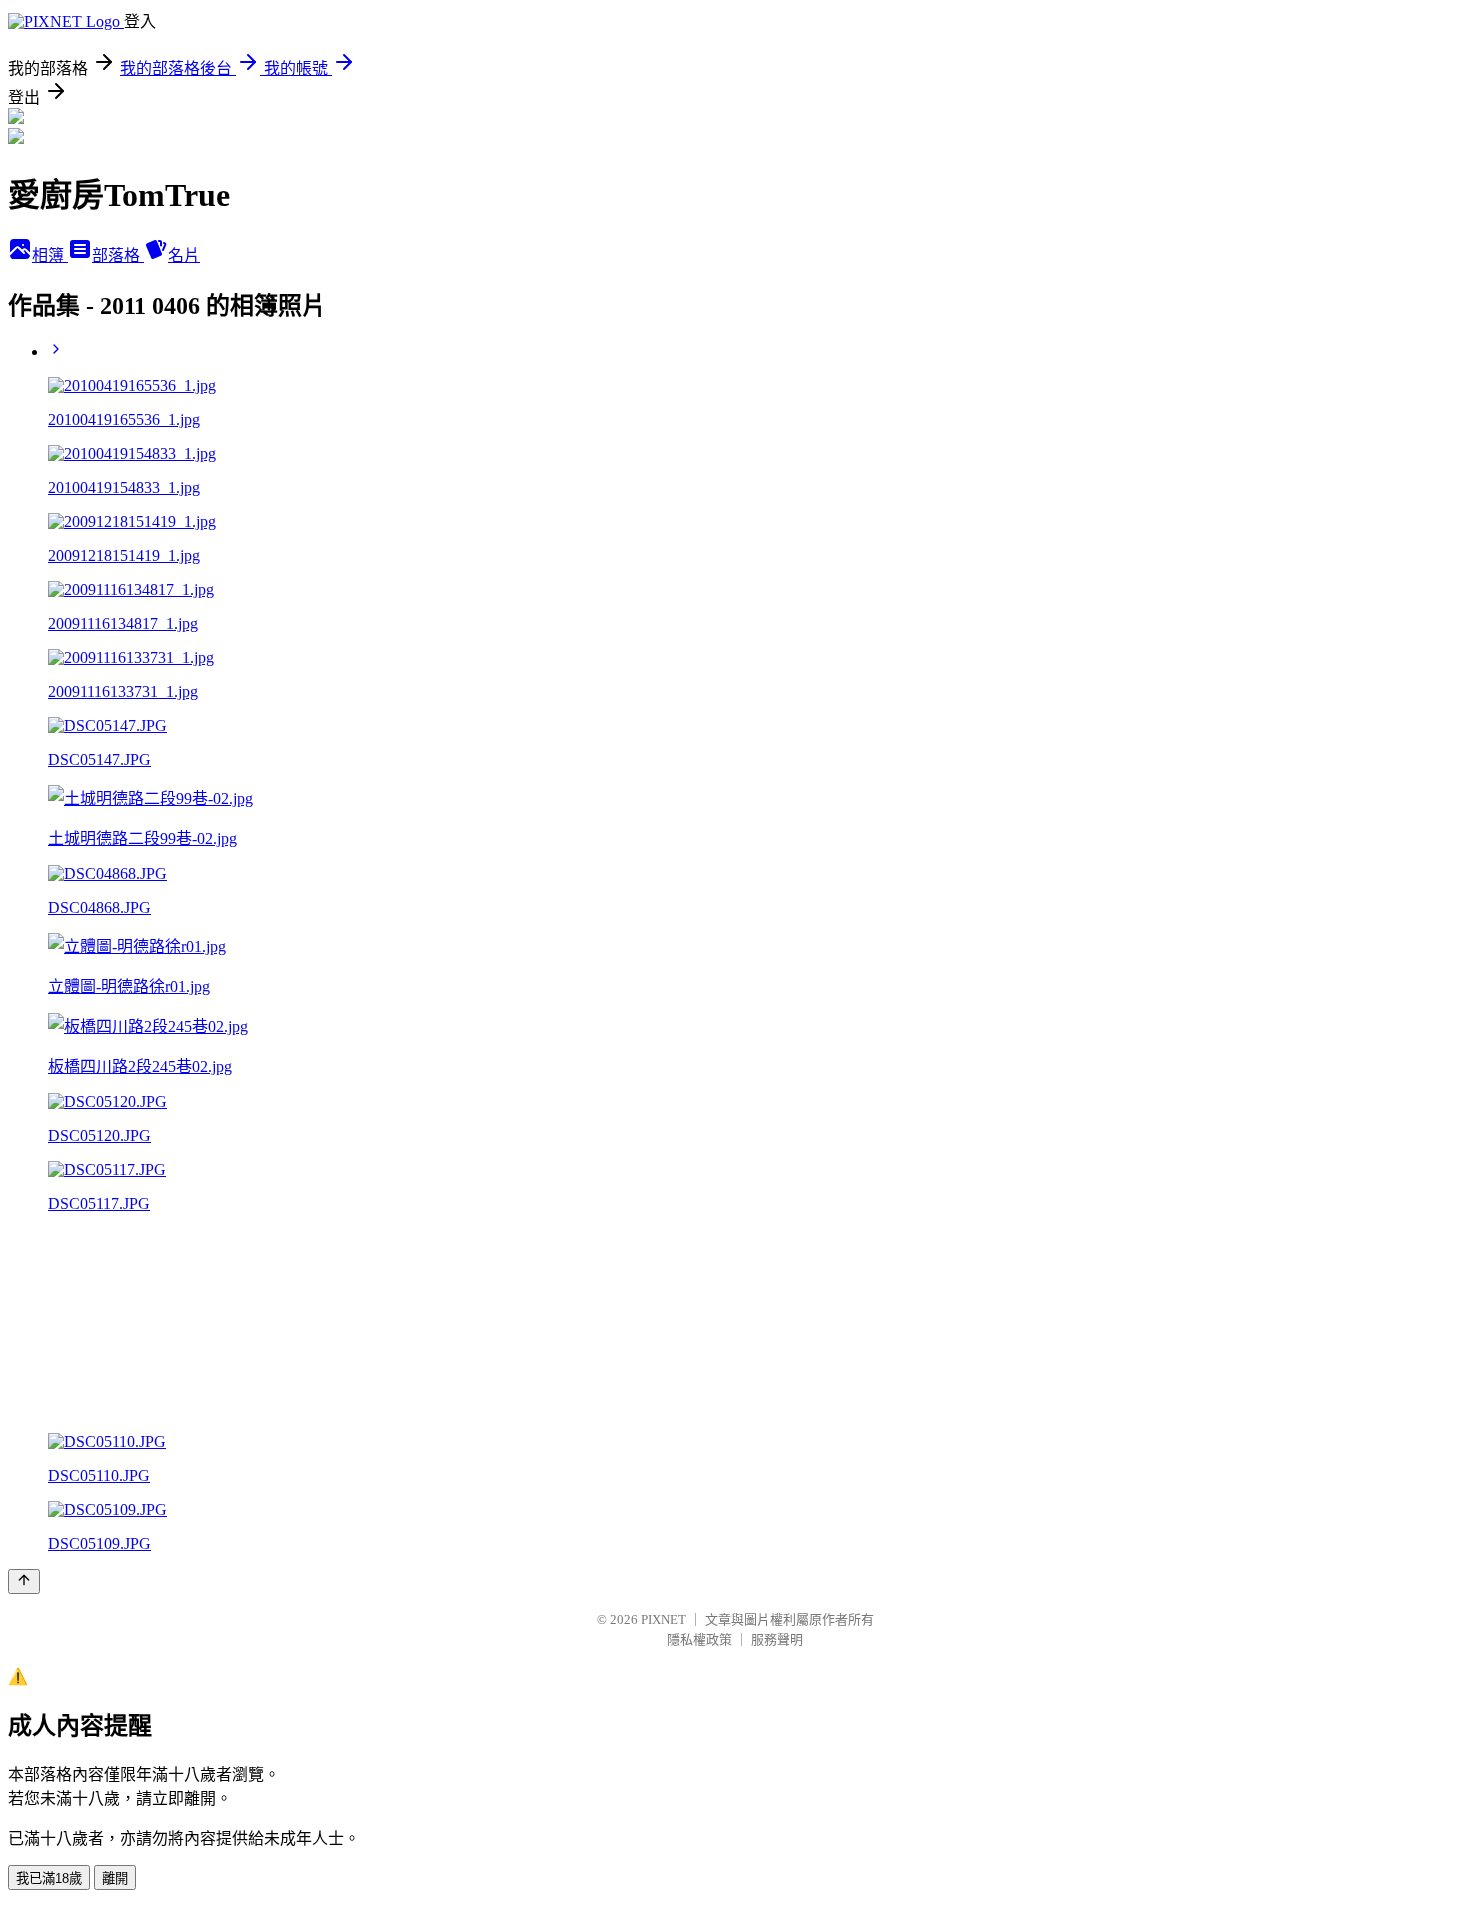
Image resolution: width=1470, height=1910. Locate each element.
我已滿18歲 (49, 1878)
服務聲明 (777, 1639)
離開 (115, 1878)
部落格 (118, 255)
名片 (184, 255)
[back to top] (24, 1581)
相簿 (50, 255)
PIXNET (663, 1619)
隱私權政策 (699, 1639)
